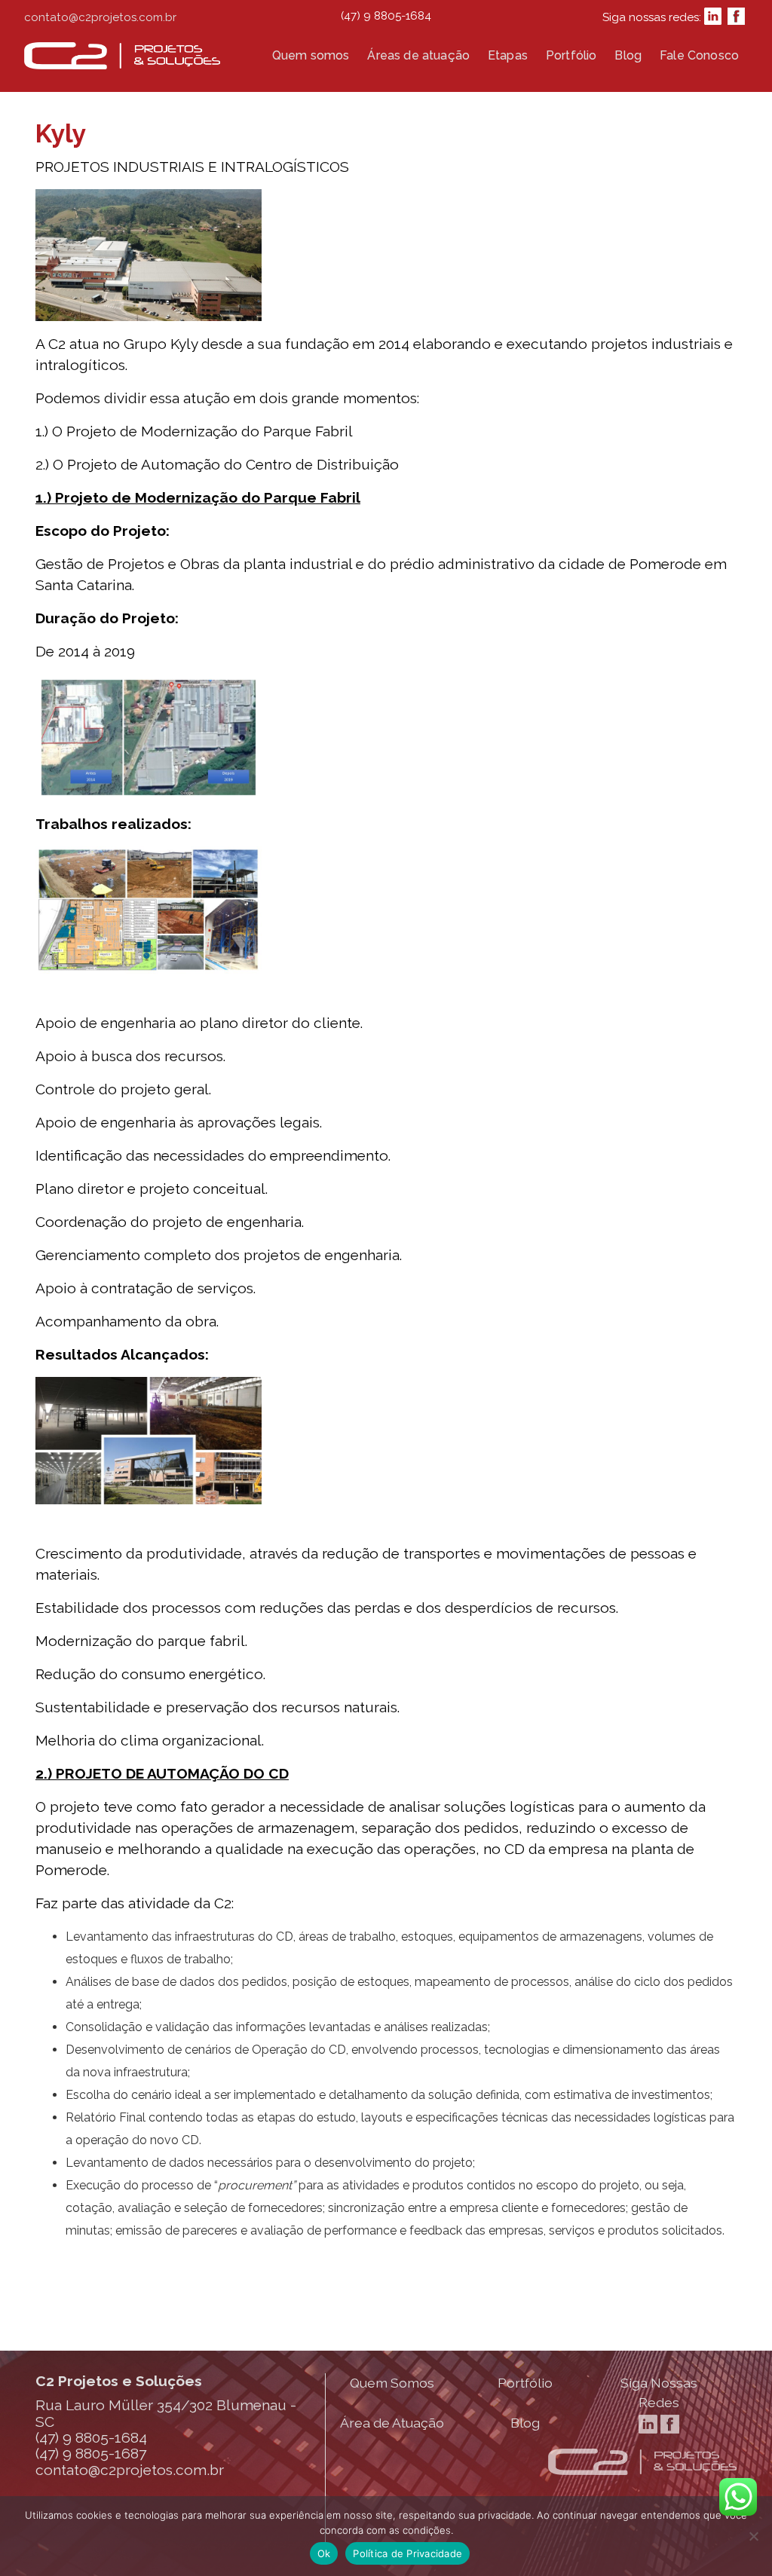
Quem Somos (392, 2383)
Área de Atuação (392, 2423)
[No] (753, 2536)
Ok (324, 2553)
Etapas (508, 55)
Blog (628, 55)
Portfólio (571, 55)
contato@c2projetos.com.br (100, 17)
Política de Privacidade (407, 2553)
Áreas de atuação (418, 55)
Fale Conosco (699, 55)
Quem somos (311, 55)
